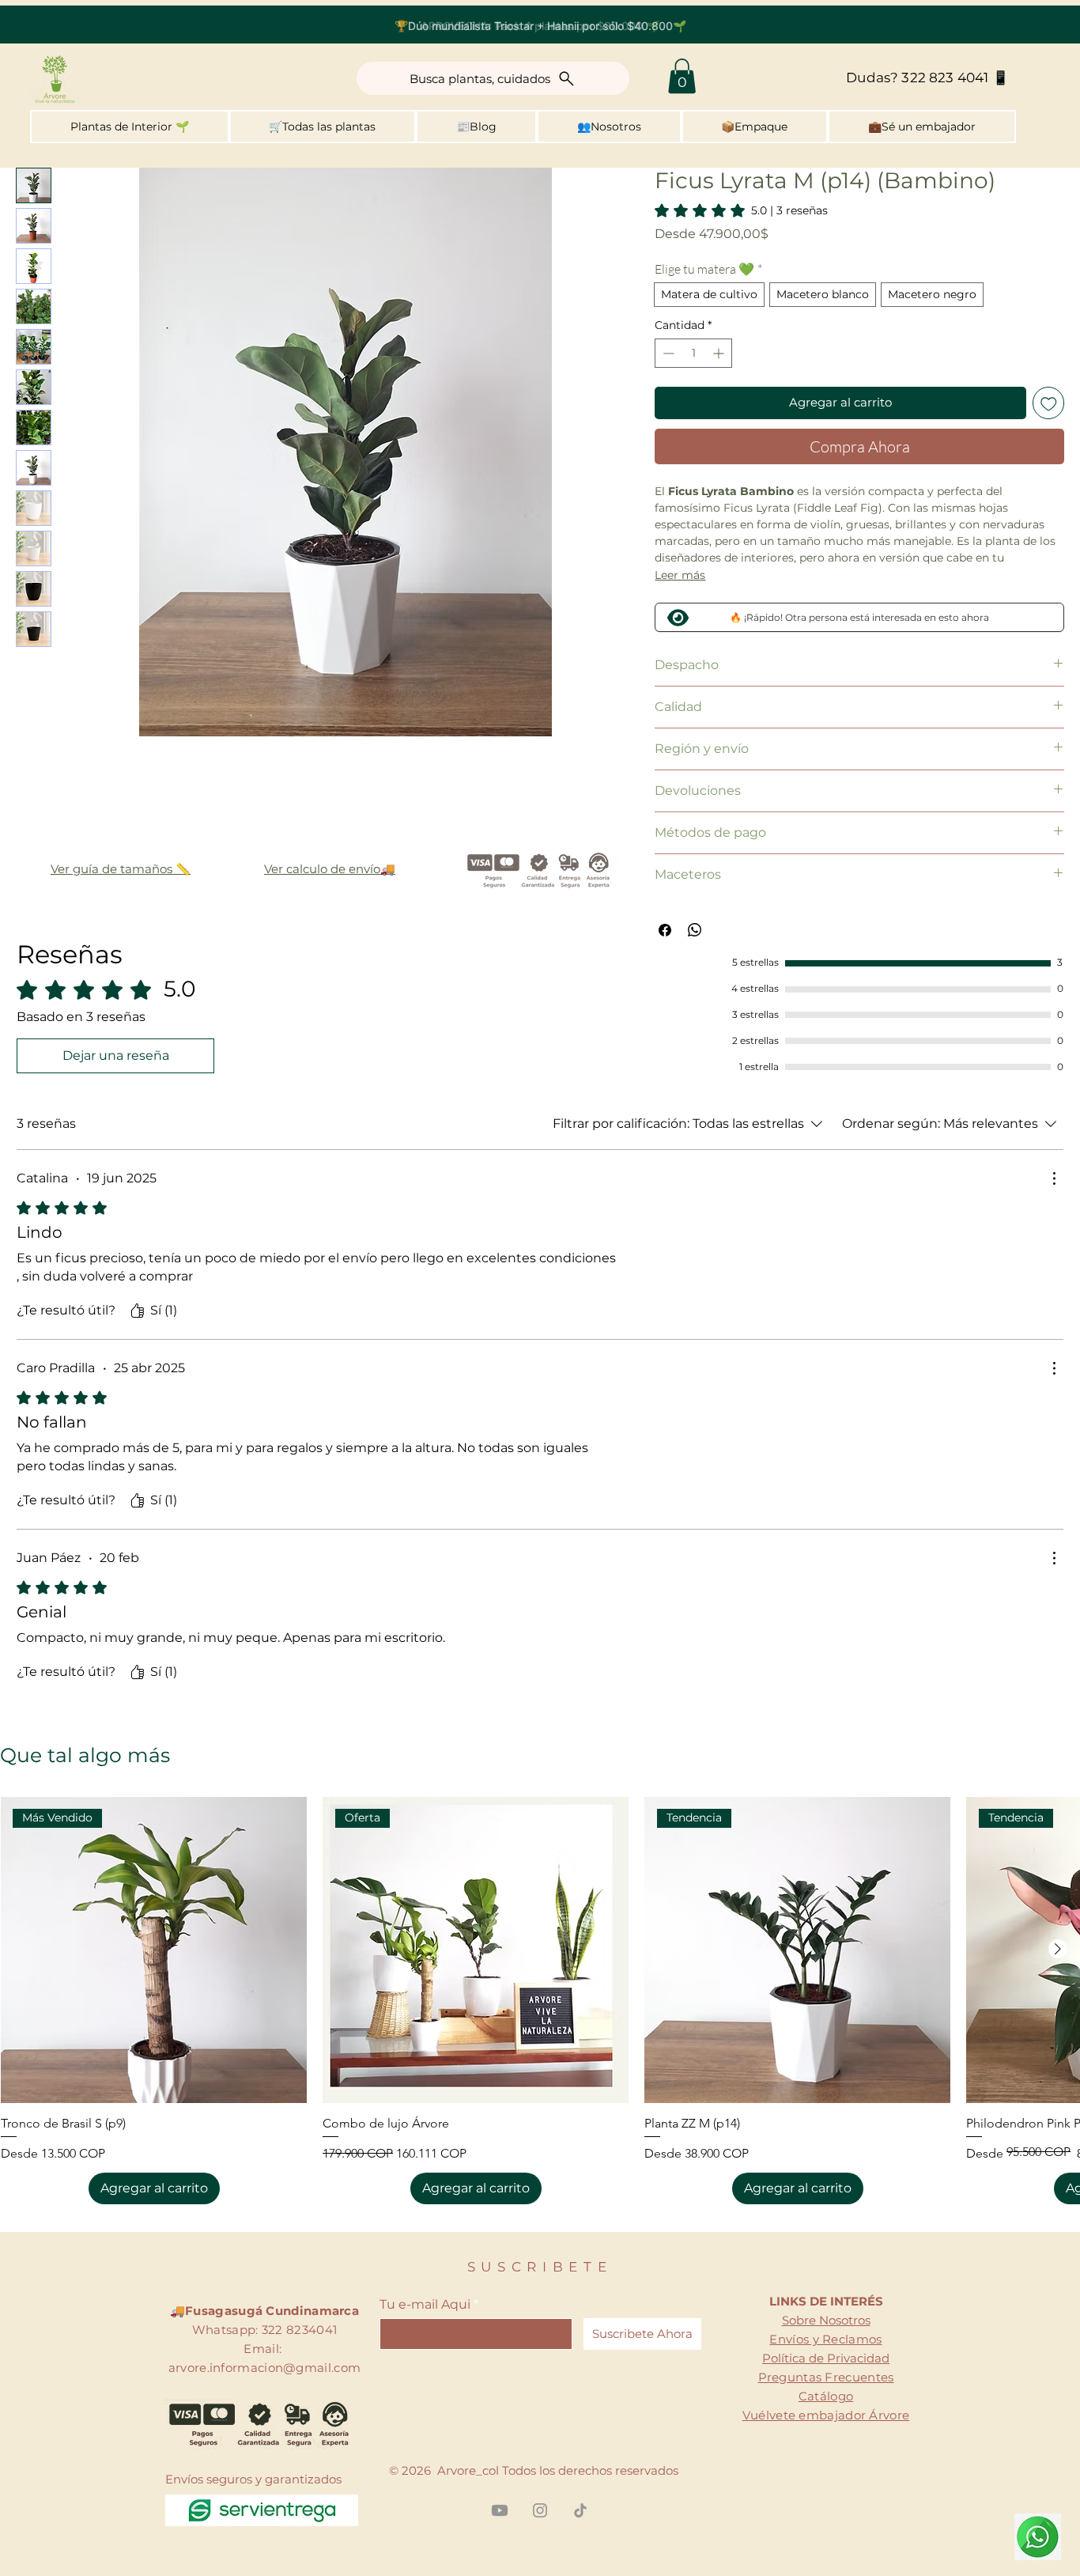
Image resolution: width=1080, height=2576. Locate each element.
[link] (741, 210)
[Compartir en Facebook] (665, 930)
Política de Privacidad (826, 2358)
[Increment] (720, 353)
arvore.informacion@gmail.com (264, 2368)
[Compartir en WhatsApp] (695, 930)
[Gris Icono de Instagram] (540, 2510)
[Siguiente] (1058, 1949)
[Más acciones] (1054, 1178)
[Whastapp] (1038, 2537)
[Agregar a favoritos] (1049, 403)
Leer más (680, 575)
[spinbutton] (693, 353)
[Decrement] (667, 353)
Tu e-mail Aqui (425, 2305)
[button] (682, 76)
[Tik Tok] (580, 2510)
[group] (540, 2001)
